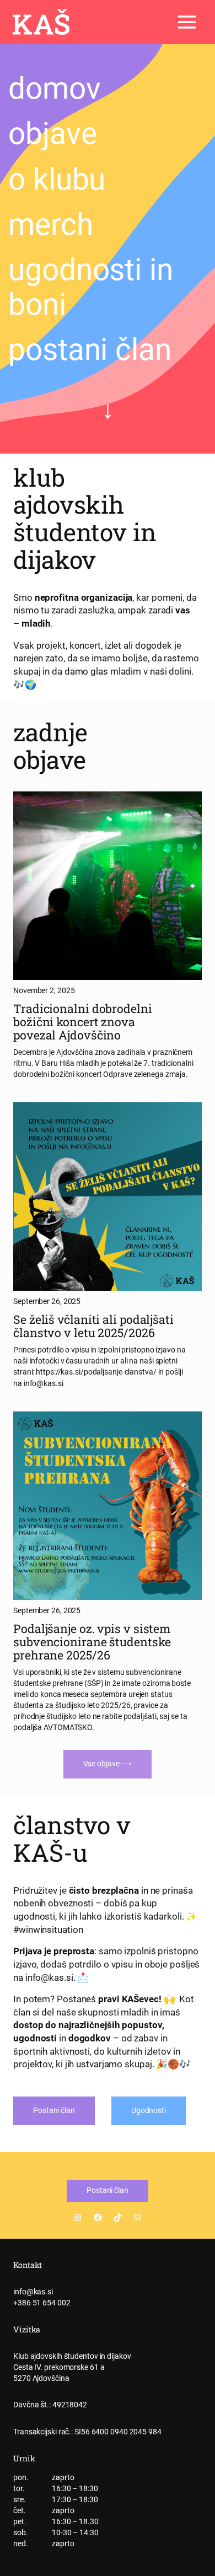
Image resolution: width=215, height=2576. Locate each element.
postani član (90, 349)
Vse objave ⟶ (108, 1764)
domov (55, 88)
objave (52, 133)
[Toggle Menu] (187, 22)
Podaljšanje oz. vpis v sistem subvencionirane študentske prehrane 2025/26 (92, 1642)
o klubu (57, 179)
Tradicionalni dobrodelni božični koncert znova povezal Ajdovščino (83, 1022)
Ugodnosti (149, 2110)
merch (51, 224)
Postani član (54, 2110)
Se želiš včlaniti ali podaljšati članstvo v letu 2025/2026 (93, 1326)
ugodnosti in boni (91, 287)
